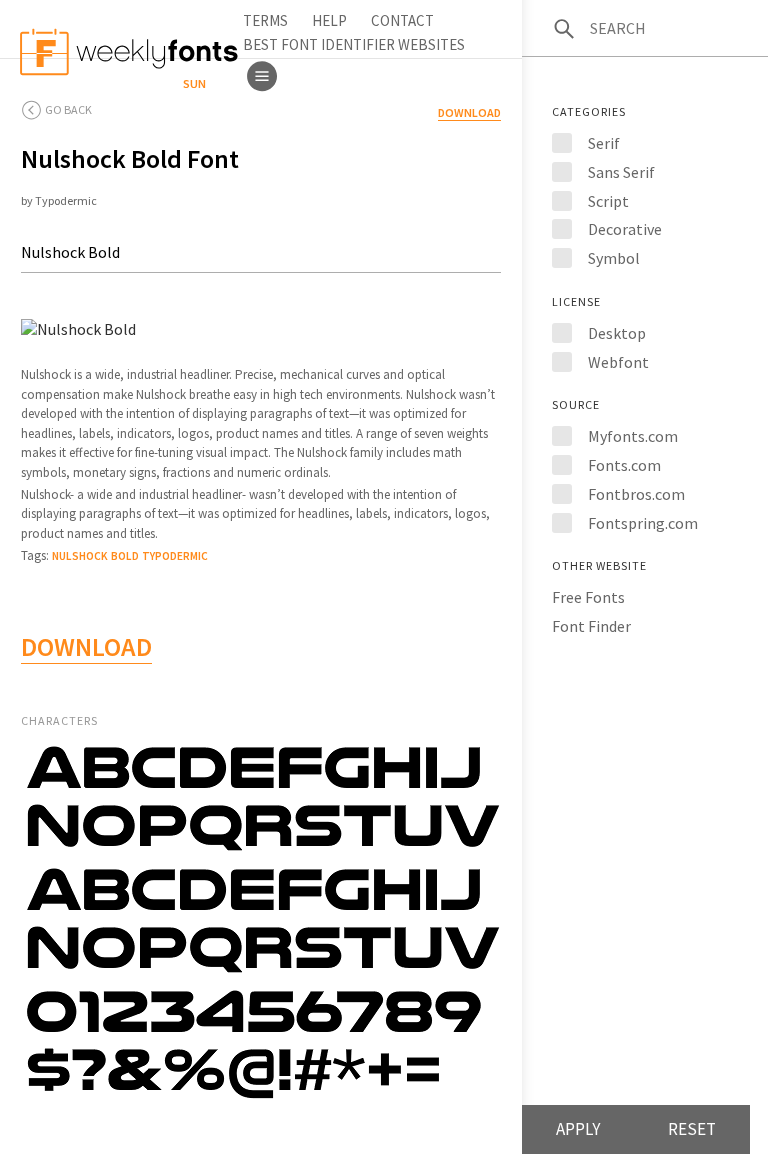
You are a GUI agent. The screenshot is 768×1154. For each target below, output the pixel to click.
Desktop (617, 333)
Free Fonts (588, 597)
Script (608, 201)
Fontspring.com (643, 523)
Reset (692, 1129)
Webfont (618, 362)
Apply (578, 1129)
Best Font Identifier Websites (354, 44)
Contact (402, 20)
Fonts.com (624, 465)
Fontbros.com (636, 494)
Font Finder (591, 626)
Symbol (614, 258)
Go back (68, 109)
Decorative (625, 229)
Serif (604, 143)
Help (329, 20)
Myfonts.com (633, 436)
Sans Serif (621, 172)
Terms (265, 20)
